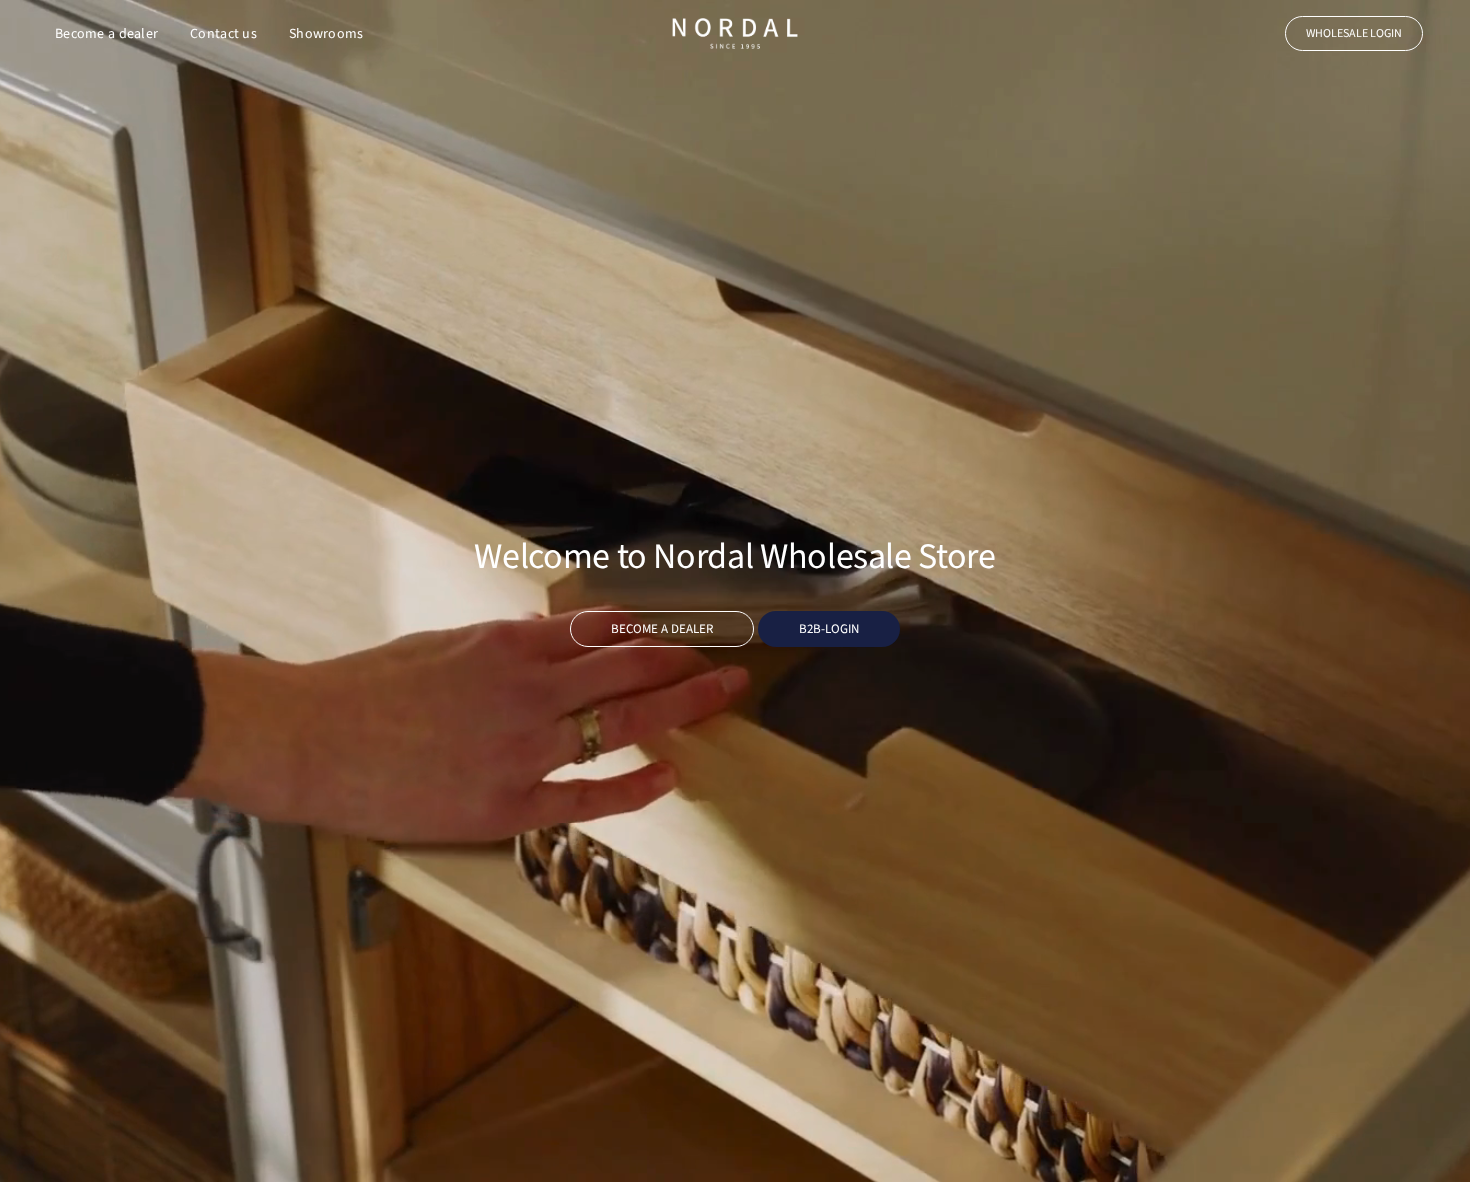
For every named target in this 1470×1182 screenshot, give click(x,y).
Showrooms (326, 34)
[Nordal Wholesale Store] (735, 33)
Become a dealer (106, 34)
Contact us (223, 34)
